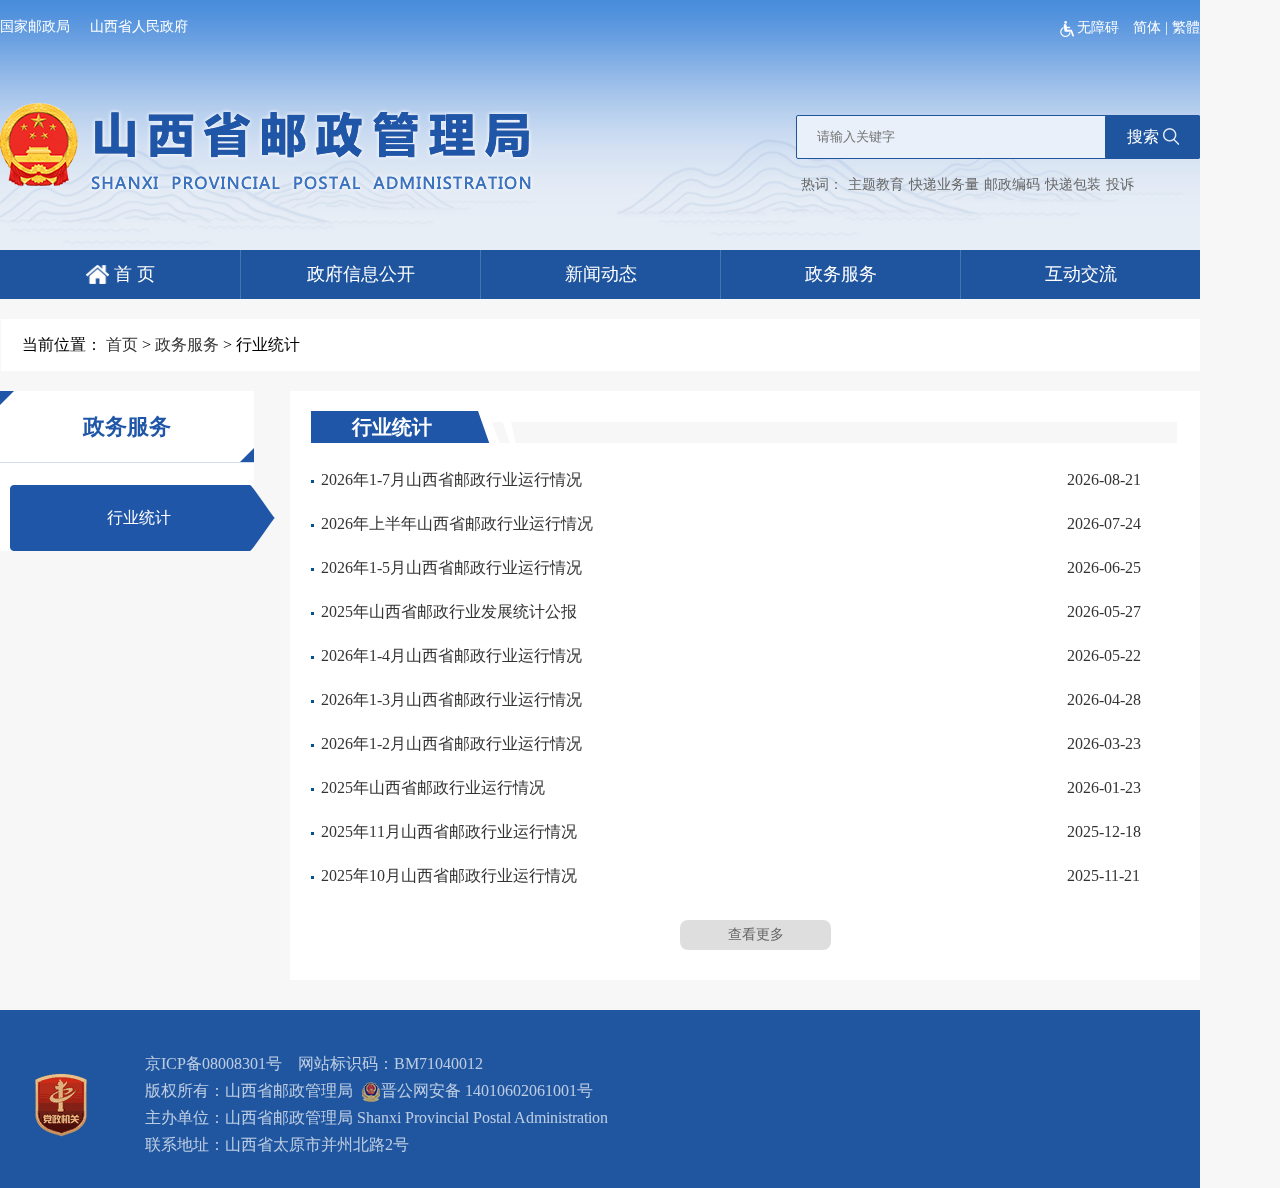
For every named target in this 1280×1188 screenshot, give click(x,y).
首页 (122, 344)
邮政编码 (1012, 184)
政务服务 (841, 274)
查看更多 (756, 934)
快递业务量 (944, 184)
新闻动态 (601, 274)
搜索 (1143, 136)
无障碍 (1100, 27)
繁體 (1186, 27)
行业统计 (139, 517)
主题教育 (876, 184)
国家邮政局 (35, 26)
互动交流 (1081, 274)
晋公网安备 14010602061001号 (487, 1090)
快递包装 (1073, 184)
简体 (1147, 27)
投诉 (1120, 184)
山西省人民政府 (139, 26)
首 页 (132, 274)
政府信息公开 (361, 274)
